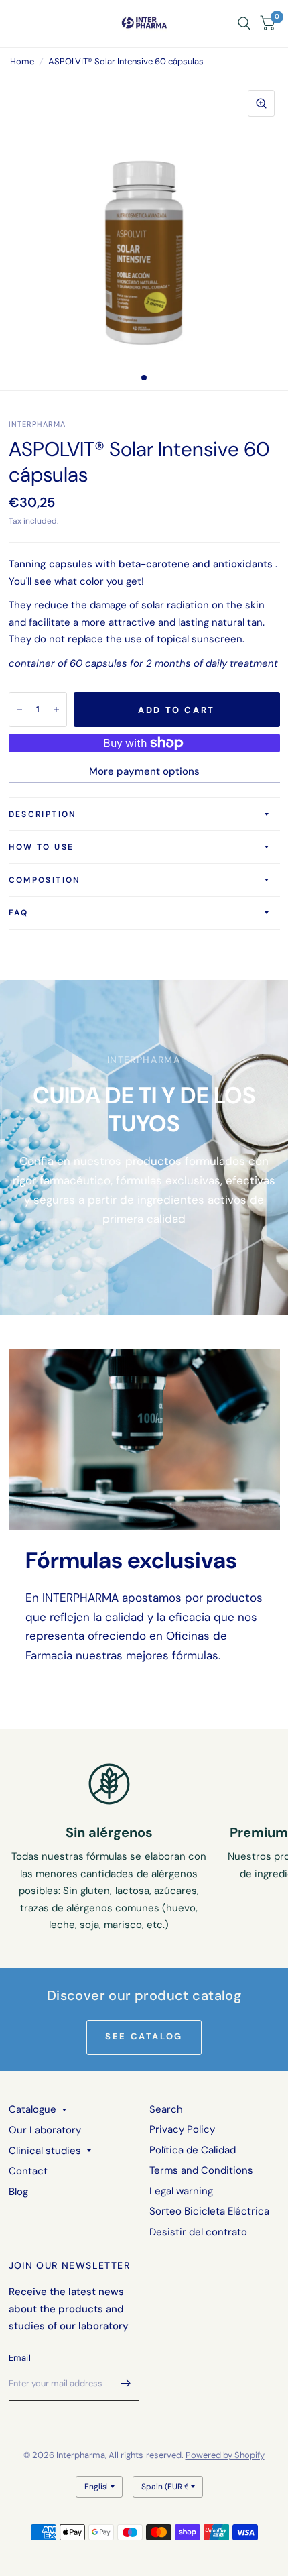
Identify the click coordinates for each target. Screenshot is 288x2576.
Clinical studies (45, 2151)
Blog (18, 2192)
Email (20, 2358)
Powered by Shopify (225, 2455)
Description (43, 814)
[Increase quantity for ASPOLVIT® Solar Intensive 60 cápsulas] (56, 710)
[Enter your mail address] (126, 2384)
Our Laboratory (45, 2130)
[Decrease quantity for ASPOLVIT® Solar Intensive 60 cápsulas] (19, 710)
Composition (45, 880)
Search (166, 2109)
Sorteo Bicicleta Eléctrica (209, 2211)
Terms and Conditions (201, 2170)
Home (22, 61)
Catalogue (32, 2109)
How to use (42, 847)
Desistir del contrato (198, 2232)
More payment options (144, 771)
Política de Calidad (193, 2150)
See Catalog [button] (144, 2036)
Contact (28, 2171)
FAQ (19, 913)
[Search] (244, 23)
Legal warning (181, 2191)
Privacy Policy (182, 2129)
